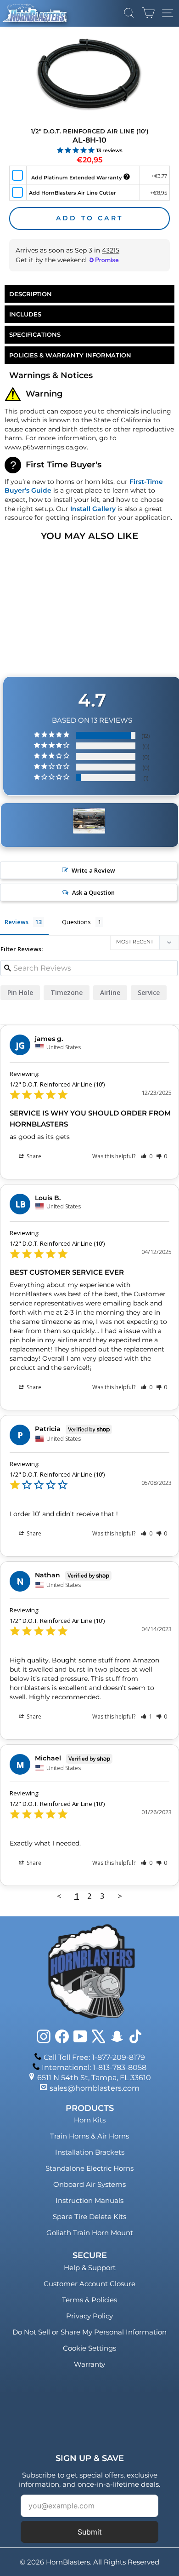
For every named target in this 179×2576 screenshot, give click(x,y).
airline (110, 992)
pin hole (20, 992)
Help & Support (90, 2268)
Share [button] (33, 1156)
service (149, 992)
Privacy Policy (89, 2316)
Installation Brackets (90, 2152)
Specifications (35, 334)
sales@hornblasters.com (95, 2088)
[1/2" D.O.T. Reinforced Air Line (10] (89, 821)
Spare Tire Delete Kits (89, 2217)
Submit (90, 2532)
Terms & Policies (89, 2300)
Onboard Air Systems (89, 2184)
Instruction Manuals (89, 2200)
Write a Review (93, 870)
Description (31, 294)
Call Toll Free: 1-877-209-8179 (94, 2057)
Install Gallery (93, 509)
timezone (67, 992)
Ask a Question (93, 892)
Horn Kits (90, 2120)
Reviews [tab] (17, 922)
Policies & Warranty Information (70, 355)
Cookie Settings (89, 2348)
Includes (25, 314)
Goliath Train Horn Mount (90, 2233)
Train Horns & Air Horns (89, 2136)
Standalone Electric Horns (89, 2168)
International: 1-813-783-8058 (94, 2067)
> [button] (120, 1896)
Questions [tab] (76, 922)
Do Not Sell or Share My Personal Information (89, 2332)
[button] (147, 1156)
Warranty (89, 2364)
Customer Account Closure (89, 2284)
